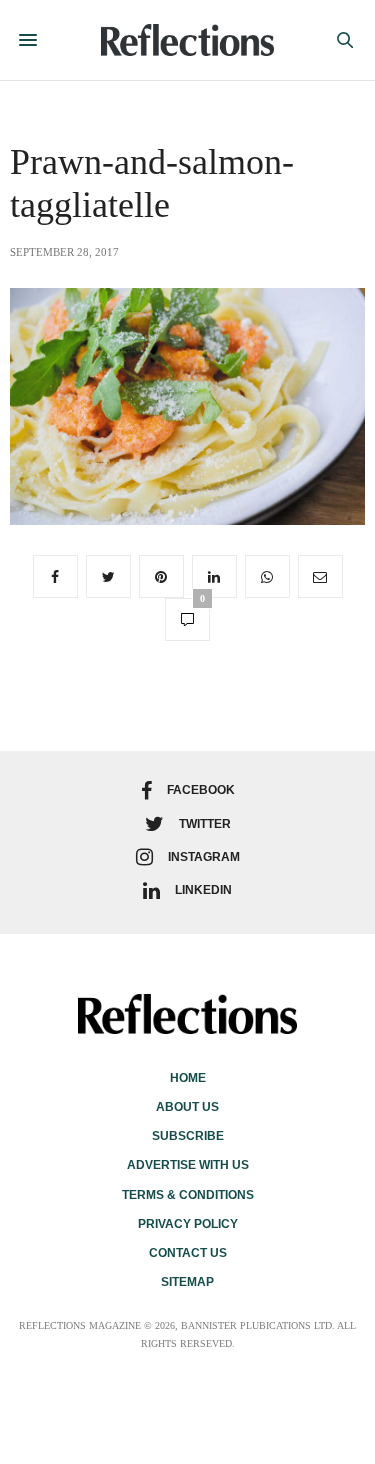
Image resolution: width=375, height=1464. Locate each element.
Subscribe (188, 1136)
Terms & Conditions (188, 1195)
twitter (205, 824)
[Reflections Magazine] (187, 40)
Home (188, 1078)
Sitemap (187, 1282)
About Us (187, 1107)
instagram (204, 857)
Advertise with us (188, 1165)
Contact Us (188, 1253)
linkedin (203, 890)
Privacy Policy (188, 1224)
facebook (201, 790)
